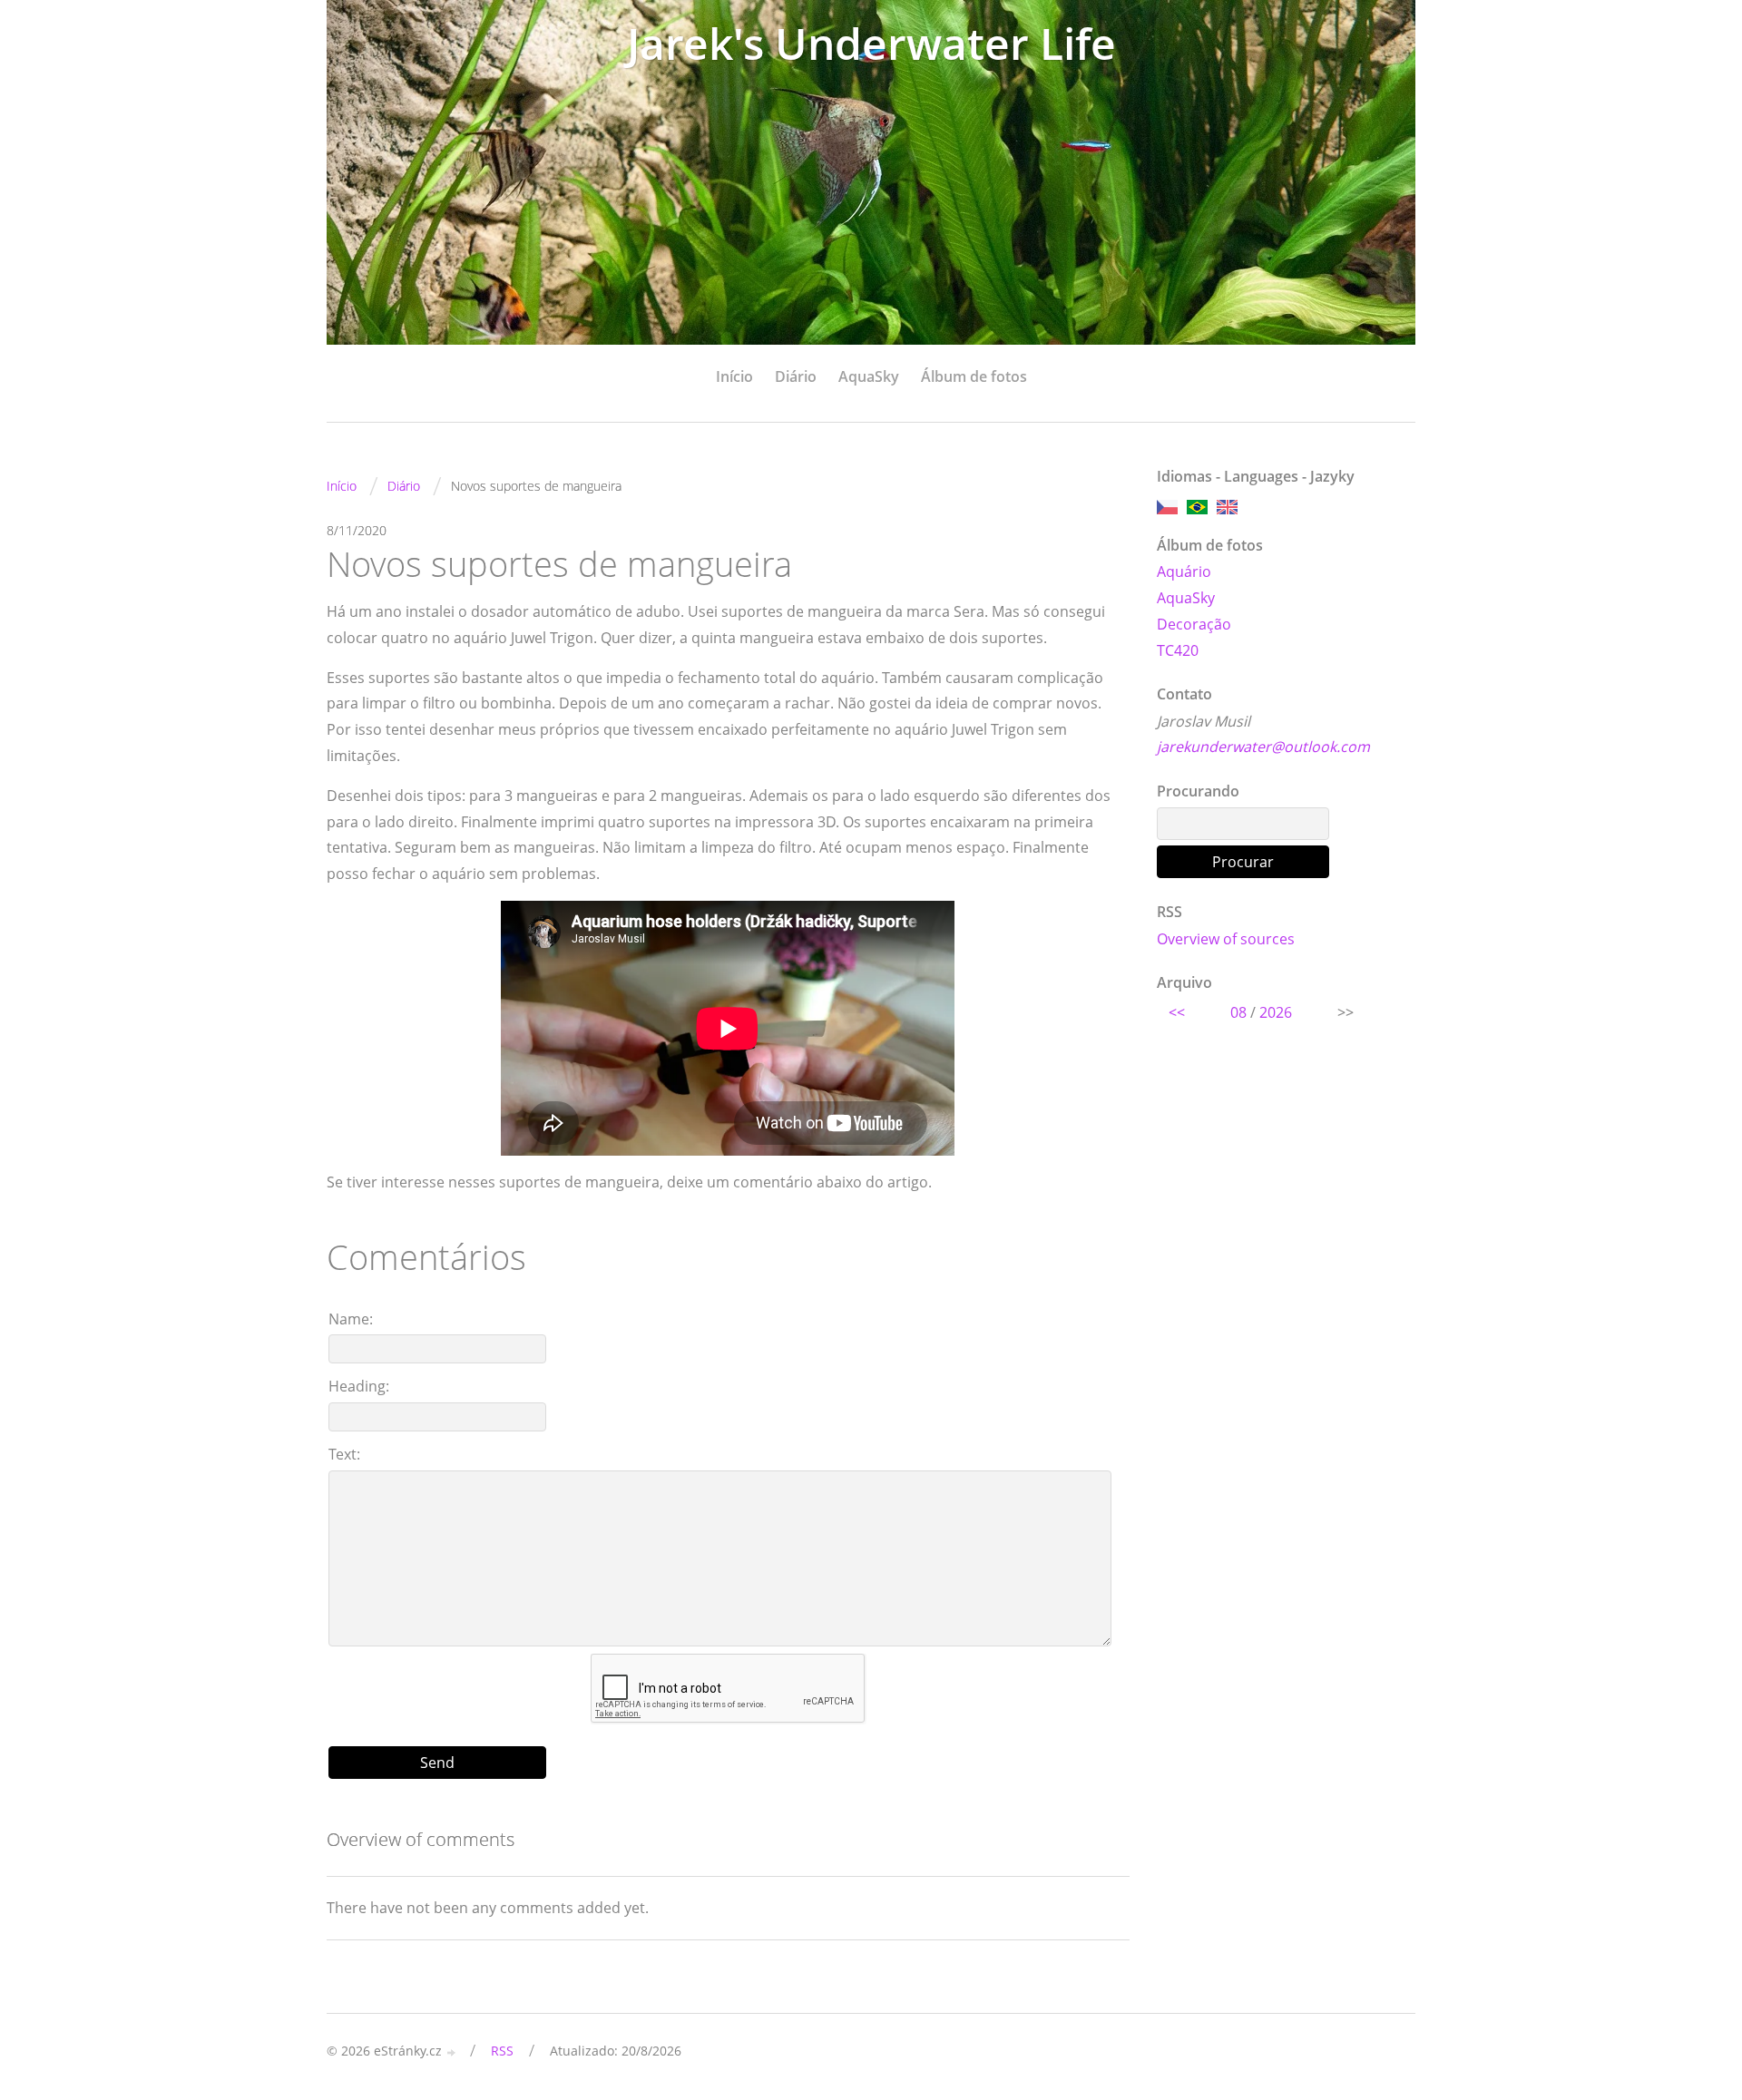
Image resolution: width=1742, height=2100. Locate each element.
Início (734, 376)
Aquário (1184, 571)
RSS (502, 2051)
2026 (1276, 1012)
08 (1238, 1012)
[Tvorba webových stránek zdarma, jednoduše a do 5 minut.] (452, 2052)
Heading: (359, 1386)
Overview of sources (1226, 939)
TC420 (1178, 650)
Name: (351, 1319)
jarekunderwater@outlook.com (1263, 747)
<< (1177, 1012)
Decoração (1194, 624)
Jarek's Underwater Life (871, 43)
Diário (796, 376)
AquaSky (869, 376)
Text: (344, 1454)
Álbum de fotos (974, 376)
